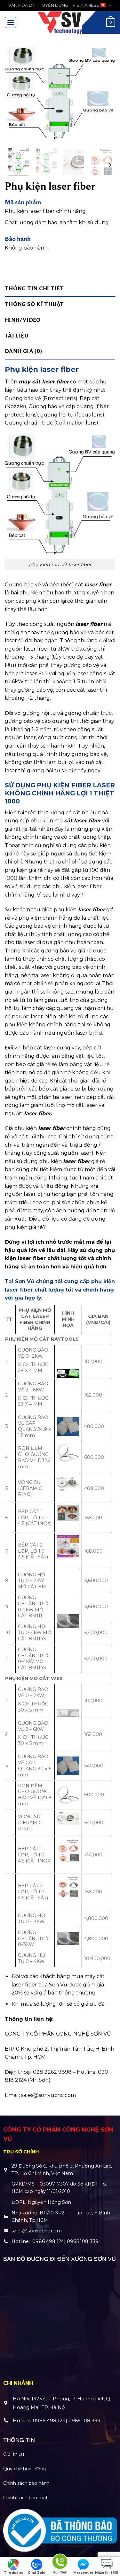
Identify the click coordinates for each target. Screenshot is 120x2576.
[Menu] (11, 22)
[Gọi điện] (60, 2563)
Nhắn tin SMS (107, 2573)
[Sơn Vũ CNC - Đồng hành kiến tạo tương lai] (60, 22)
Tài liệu (17, 335)
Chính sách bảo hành (26, 2483)
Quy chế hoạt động (25, 2469)
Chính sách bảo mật (25, 2498)
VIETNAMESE (86, 5)
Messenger (83, 2573)
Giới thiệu (14, 2454)
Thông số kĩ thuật (34, 304)
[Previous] (15, 95)
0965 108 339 (83, 2241)
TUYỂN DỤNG (54, 5)
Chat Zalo (37, 2573)
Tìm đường (14, 2573)
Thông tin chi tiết (34, 288)
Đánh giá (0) (23, 351)
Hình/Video (23, 320)
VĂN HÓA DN (22, 5)
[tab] (60, 289)
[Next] (105, 95)
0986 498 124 (48, 2241)
